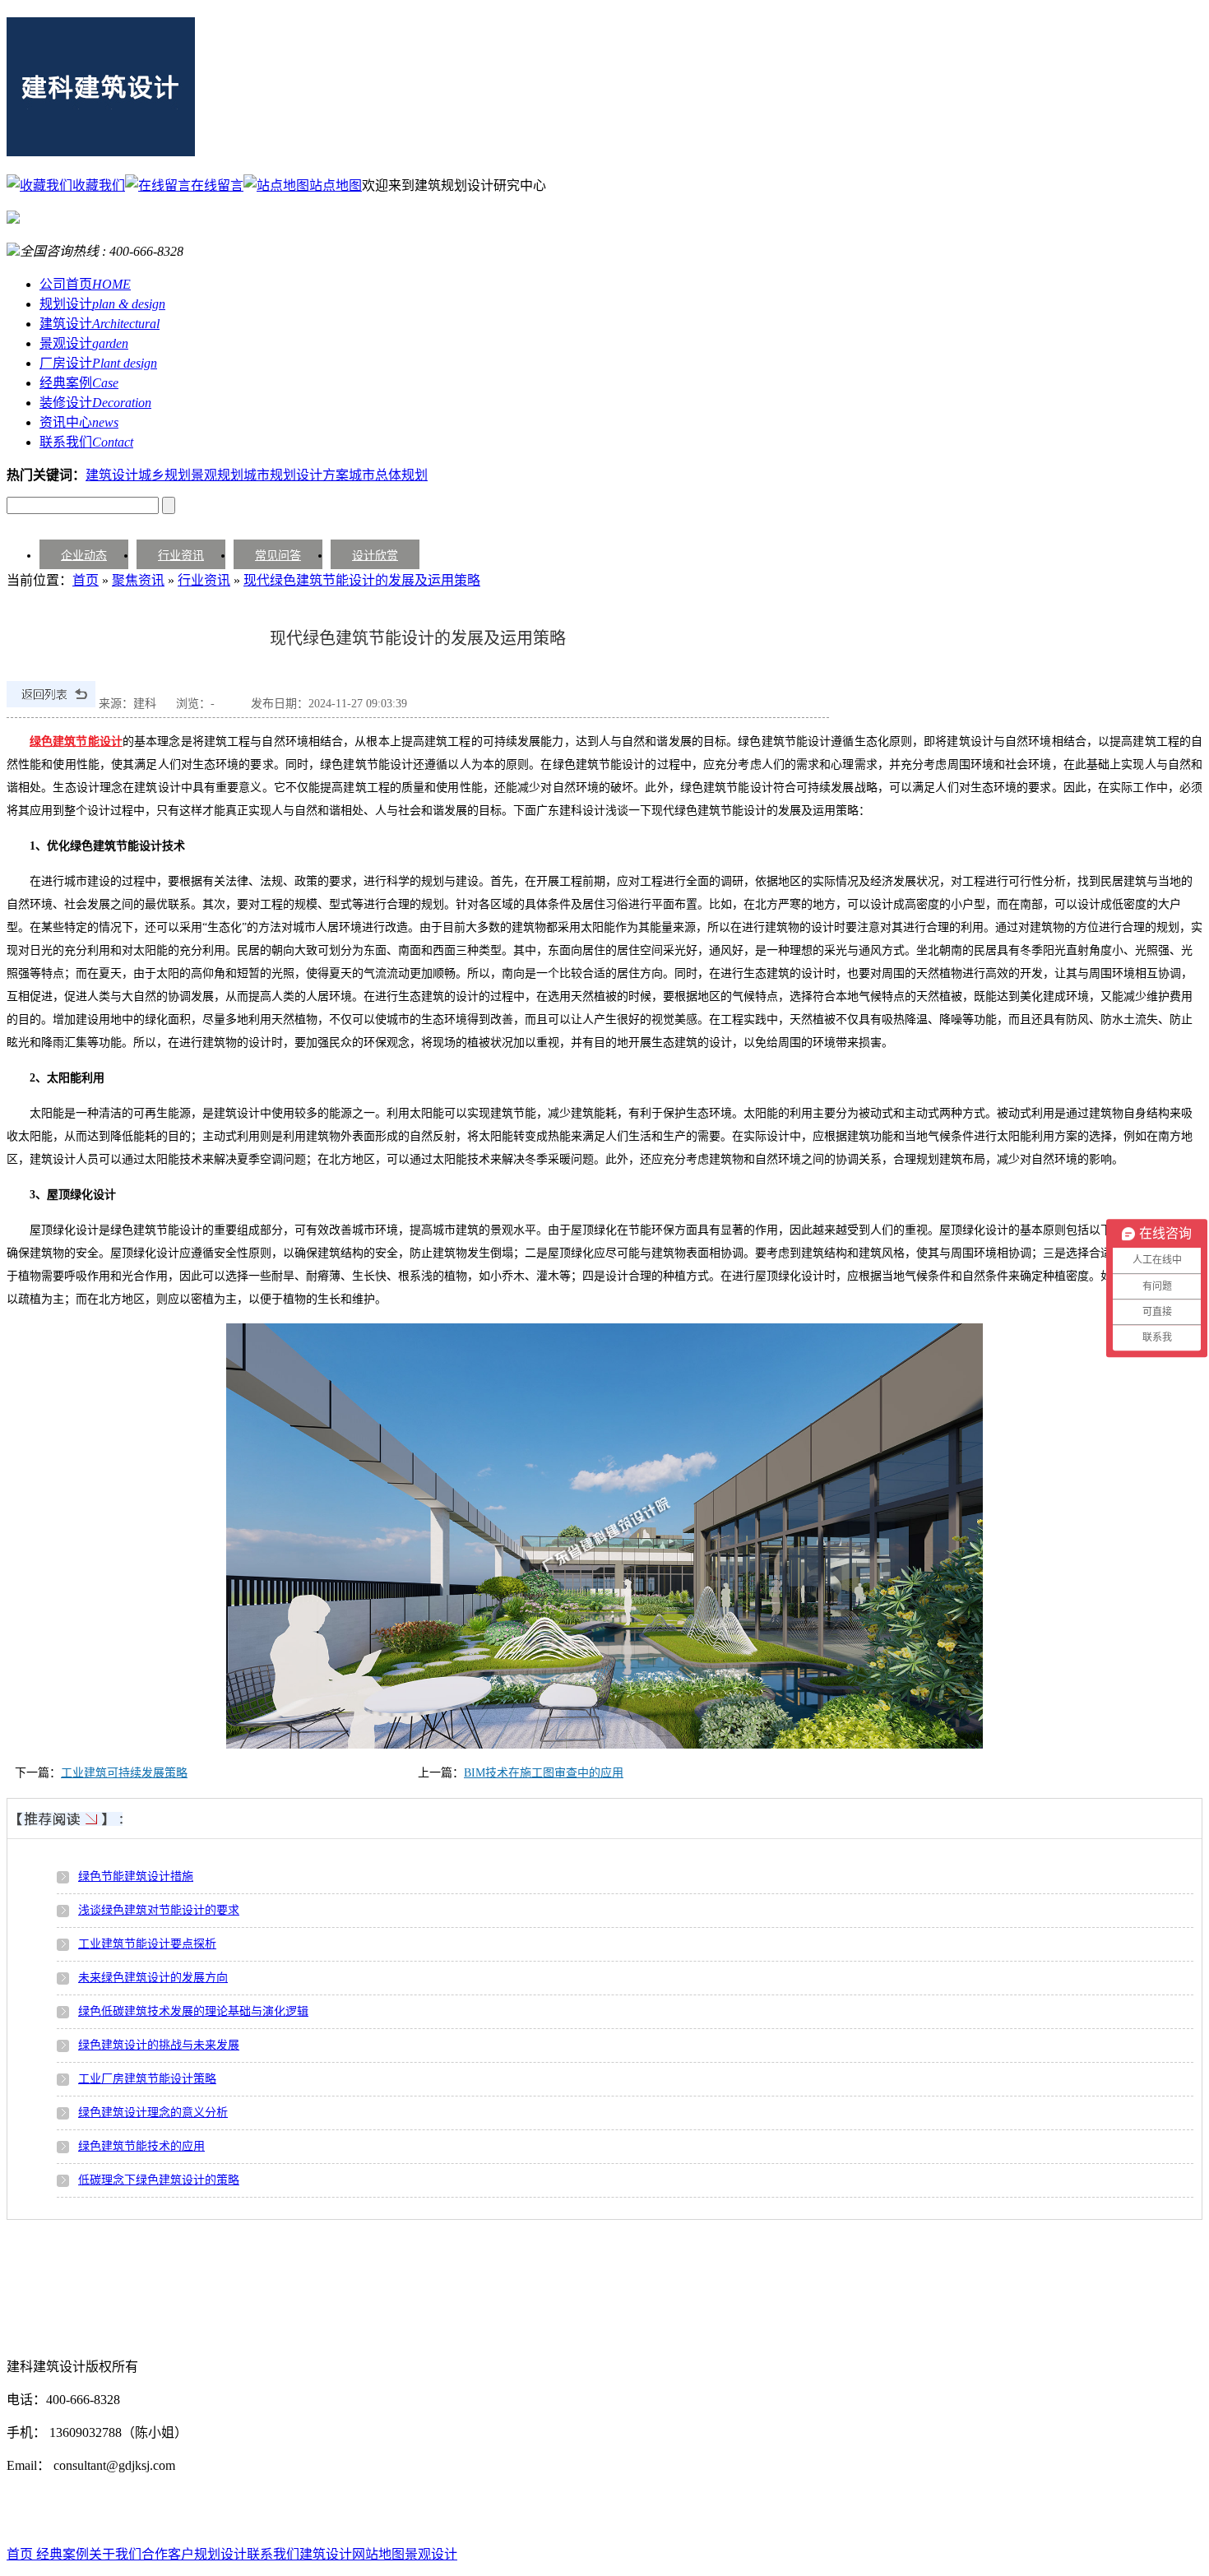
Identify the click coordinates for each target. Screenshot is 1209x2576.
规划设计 (102, 304)
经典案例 (79, 383)
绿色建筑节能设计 (76, 741)
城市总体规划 (388, 475)
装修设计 (95, 403)
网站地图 (378, 2554)
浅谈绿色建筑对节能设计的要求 (159, 1910)
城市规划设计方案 (296, 475)
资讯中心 (79, 422)
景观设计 (84, 343)
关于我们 (115, 2554)
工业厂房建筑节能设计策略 (147, 2079)
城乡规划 (164, 475)
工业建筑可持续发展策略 (124, 1773)
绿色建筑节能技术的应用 (141, 2146)
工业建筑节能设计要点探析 (147, 1944)
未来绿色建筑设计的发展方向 (153, 1978)
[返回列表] (51, 704)
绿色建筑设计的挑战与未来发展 (159, 2045)
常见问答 (278, 556)
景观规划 (217, 475)
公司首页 (85, 284)
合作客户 (168, 2554)
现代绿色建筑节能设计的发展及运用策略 (362, 580)
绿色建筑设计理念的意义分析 (153, 2113)
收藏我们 (99, 185)
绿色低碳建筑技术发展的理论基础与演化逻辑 (193, 2011)
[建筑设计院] (101, 147)
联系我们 (86, 442)
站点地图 (336, 185)
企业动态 (84, 556)
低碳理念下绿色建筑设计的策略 (159, 2180)
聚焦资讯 (138, 580)
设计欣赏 (375, 556)
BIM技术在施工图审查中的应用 (544, 1773)
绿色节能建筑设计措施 (136, 1876)
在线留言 (217, 185)
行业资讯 (181, 556)
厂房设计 (98, 363)
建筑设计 (100, 324)
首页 (86, 580)
